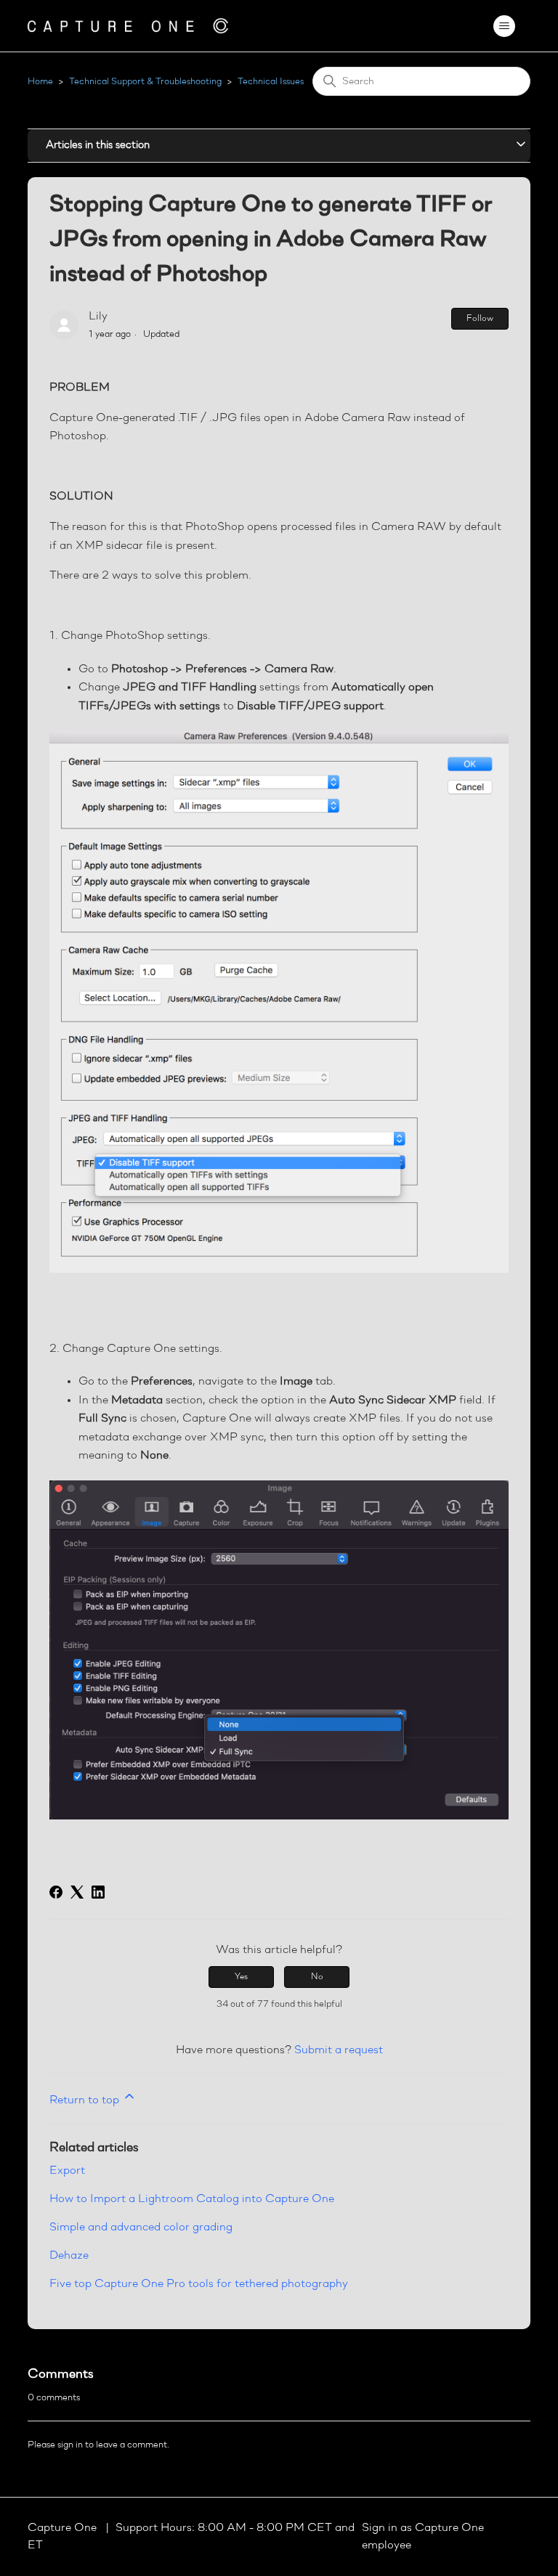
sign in (70, 2445)
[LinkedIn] (98, 1892)
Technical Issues (271, 82)
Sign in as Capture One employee (423, 2537)
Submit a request (339, 2050)
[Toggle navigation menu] (505, 26)
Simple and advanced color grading (141, 2227)
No (317, 1977)
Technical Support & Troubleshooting (145, 82)
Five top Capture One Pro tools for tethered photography (199, 2284)
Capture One (64, 2528)
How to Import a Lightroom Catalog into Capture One (192, 2199)
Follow (480, 319)
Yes (241, 1977)
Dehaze (69, 2256)
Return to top (86, 2100)
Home (40, 82)
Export (67, 2171)
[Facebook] (56, 1892)
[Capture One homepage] (128, 26)
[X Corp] (77, 1892)
